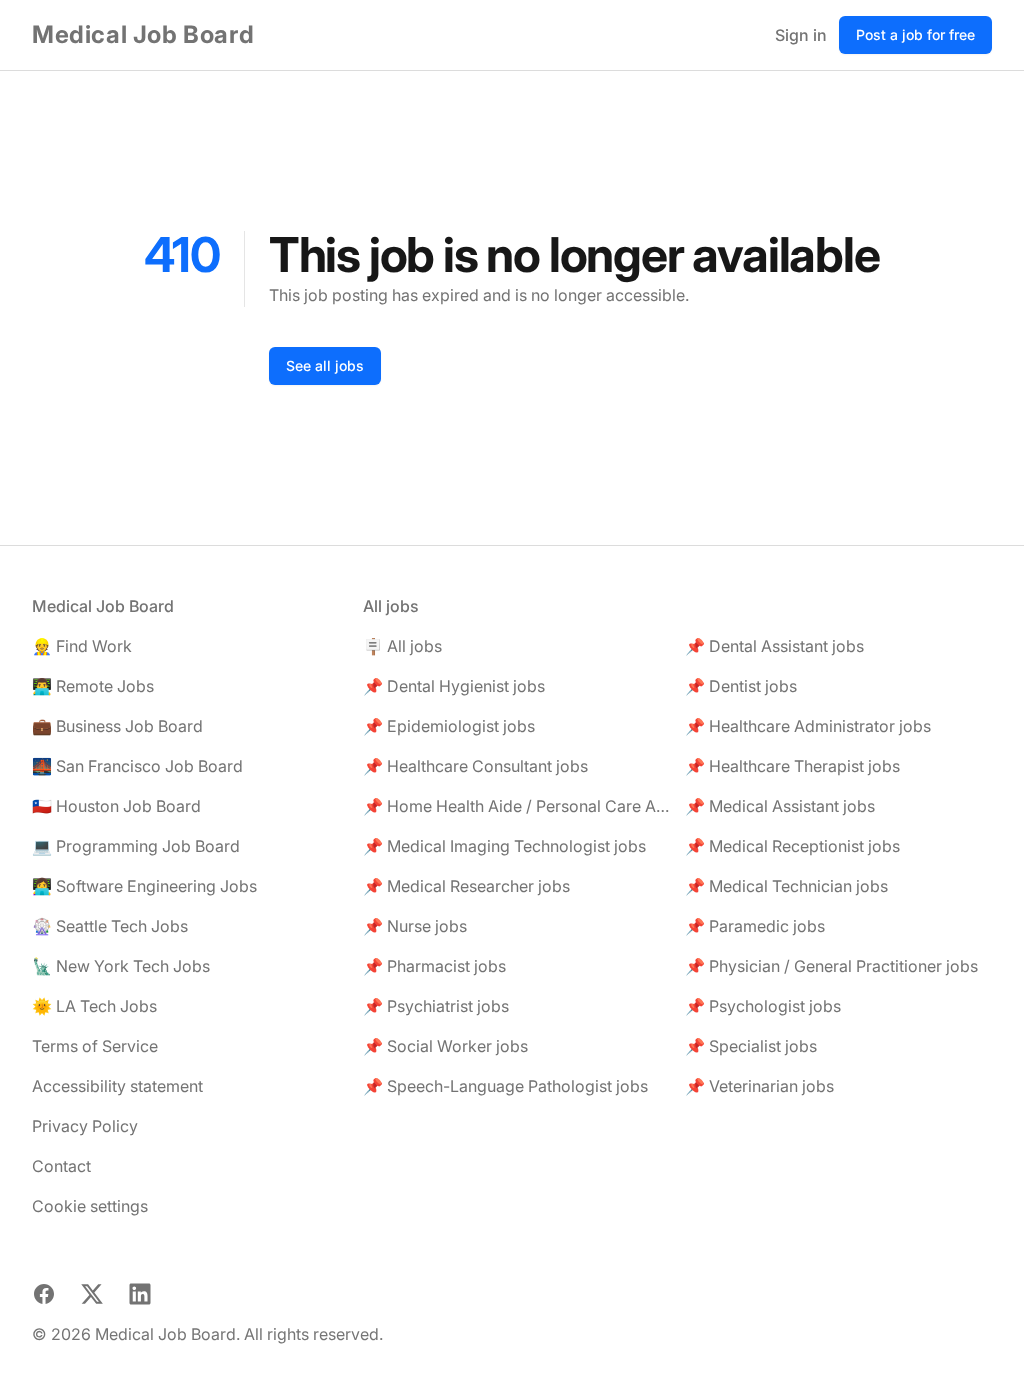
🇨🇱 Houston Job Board (116, 806)
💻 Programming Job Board (136, 846)
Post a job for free (915, 34)
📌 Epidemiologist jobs (449, 726)
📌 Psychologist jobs (763, 1006)
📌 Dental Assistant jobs (774, 646)
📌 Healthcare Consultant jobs (475, 766)
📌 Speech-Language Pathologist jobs (505, 1086)
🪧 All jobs (402, 646)
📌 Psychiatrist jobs (436, 1006)
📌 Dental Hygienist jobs (454, 686)
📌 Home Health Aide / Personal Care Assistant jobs (516, 806)
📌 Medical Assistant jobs (780, 806)
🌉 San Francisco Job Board (137, 766)
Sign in (801, 35)
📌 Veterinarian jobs (759, 1086)
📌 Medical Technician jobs (786, 886)
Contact (61, 1166)
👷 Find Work (82, 646)
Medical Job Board (143, 34)
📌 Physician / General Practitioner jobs (831, 966)
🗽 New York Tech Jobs (121, 966)
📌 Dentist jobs (741, 686)
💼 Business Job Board (117, 726)
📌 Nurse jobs (415, 926)
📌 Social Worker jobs (445, 1046)
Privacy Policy (85, 1126)
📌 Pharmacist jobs (434, 966)
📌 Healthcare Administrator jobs (808, 726)
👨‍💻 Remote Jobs (93, 686)
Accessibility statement (117, 1086)
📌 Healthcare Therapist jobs (792, 766)
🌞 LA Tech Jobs (94, 1006)
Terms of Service (95, 1046)
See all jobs (325, 365)
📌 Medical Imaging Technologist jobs (504, 846)
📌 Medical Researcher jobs (466, 886)
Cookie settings (90, 1206)
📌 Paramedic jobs (755, 926)
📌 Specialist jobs (751, 1046)
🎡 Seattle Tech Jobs (110, 926)
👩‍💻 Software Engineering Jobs (144, 886)
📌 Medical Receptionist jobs (792, 846)
